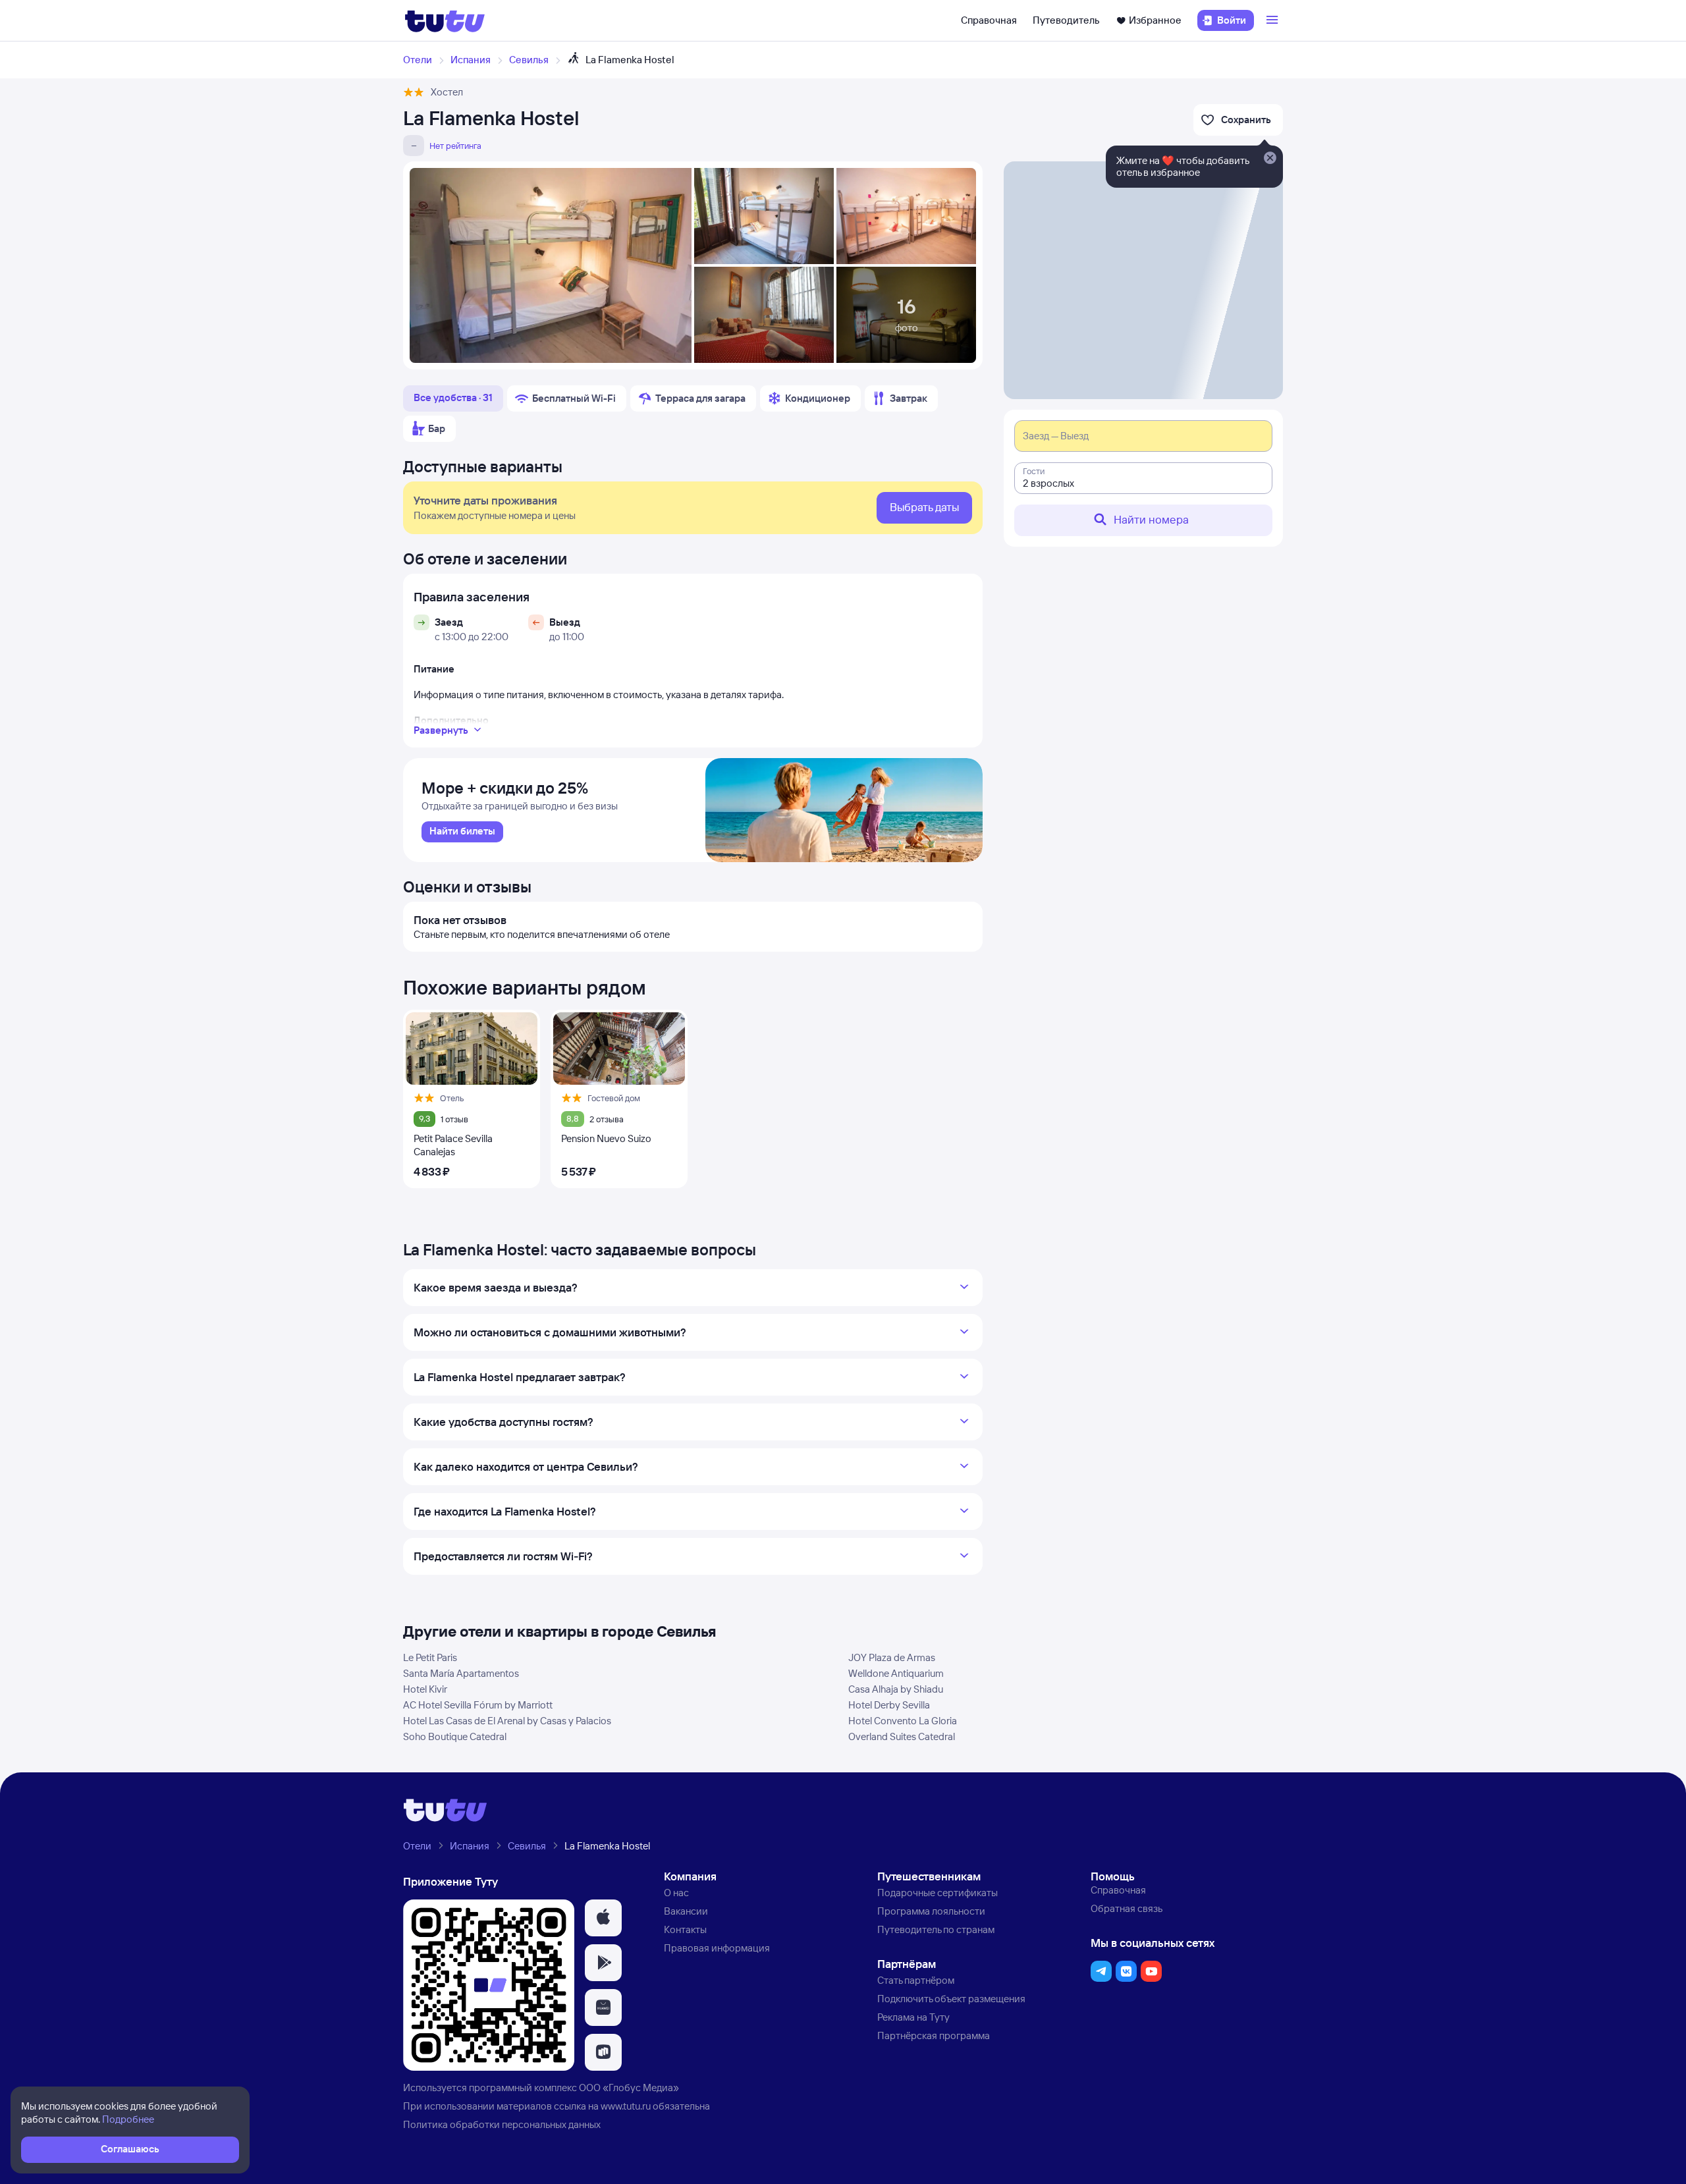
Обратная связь (1127, 1908)
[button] (603, 1918)
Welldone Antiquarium (896, 1673)
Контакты (685, 1929)
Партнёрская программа (934, 2035)
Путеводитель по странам (936, 1929)
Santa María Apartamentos (461, 1673)
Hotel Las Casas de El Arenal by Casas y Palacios (507, 1721)
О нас (676, 1893)
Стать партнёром (916, 1980)
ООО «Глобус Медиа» (629, 2088)
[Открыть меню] (1274, 20)
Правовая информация (717, 1948)
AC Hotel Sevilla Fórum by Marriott (478, 1705)
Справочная (989, 20)
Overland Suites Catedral (902, 1736)
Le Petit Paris (430, 1657)
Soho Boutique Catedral (455, 1736)
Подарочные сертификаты (938, 1893)
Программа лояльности (931, 1911)
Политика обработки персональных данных (502, 2124)
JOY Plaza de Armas (892, 1657)
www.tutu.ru (626, 2106)
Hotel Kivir (425, 1689)
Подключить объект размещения (951, 1999)
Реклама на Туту (913, 2017)
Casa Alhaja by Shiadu (896, 1689)
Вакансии (686, 1911)
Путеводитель (1066, 20)
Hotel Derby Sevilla (889, 1705)
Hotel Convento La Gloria (903, 1721)
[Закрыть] (1270, 159)
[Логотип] (445, 20)
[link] (462, 832)
